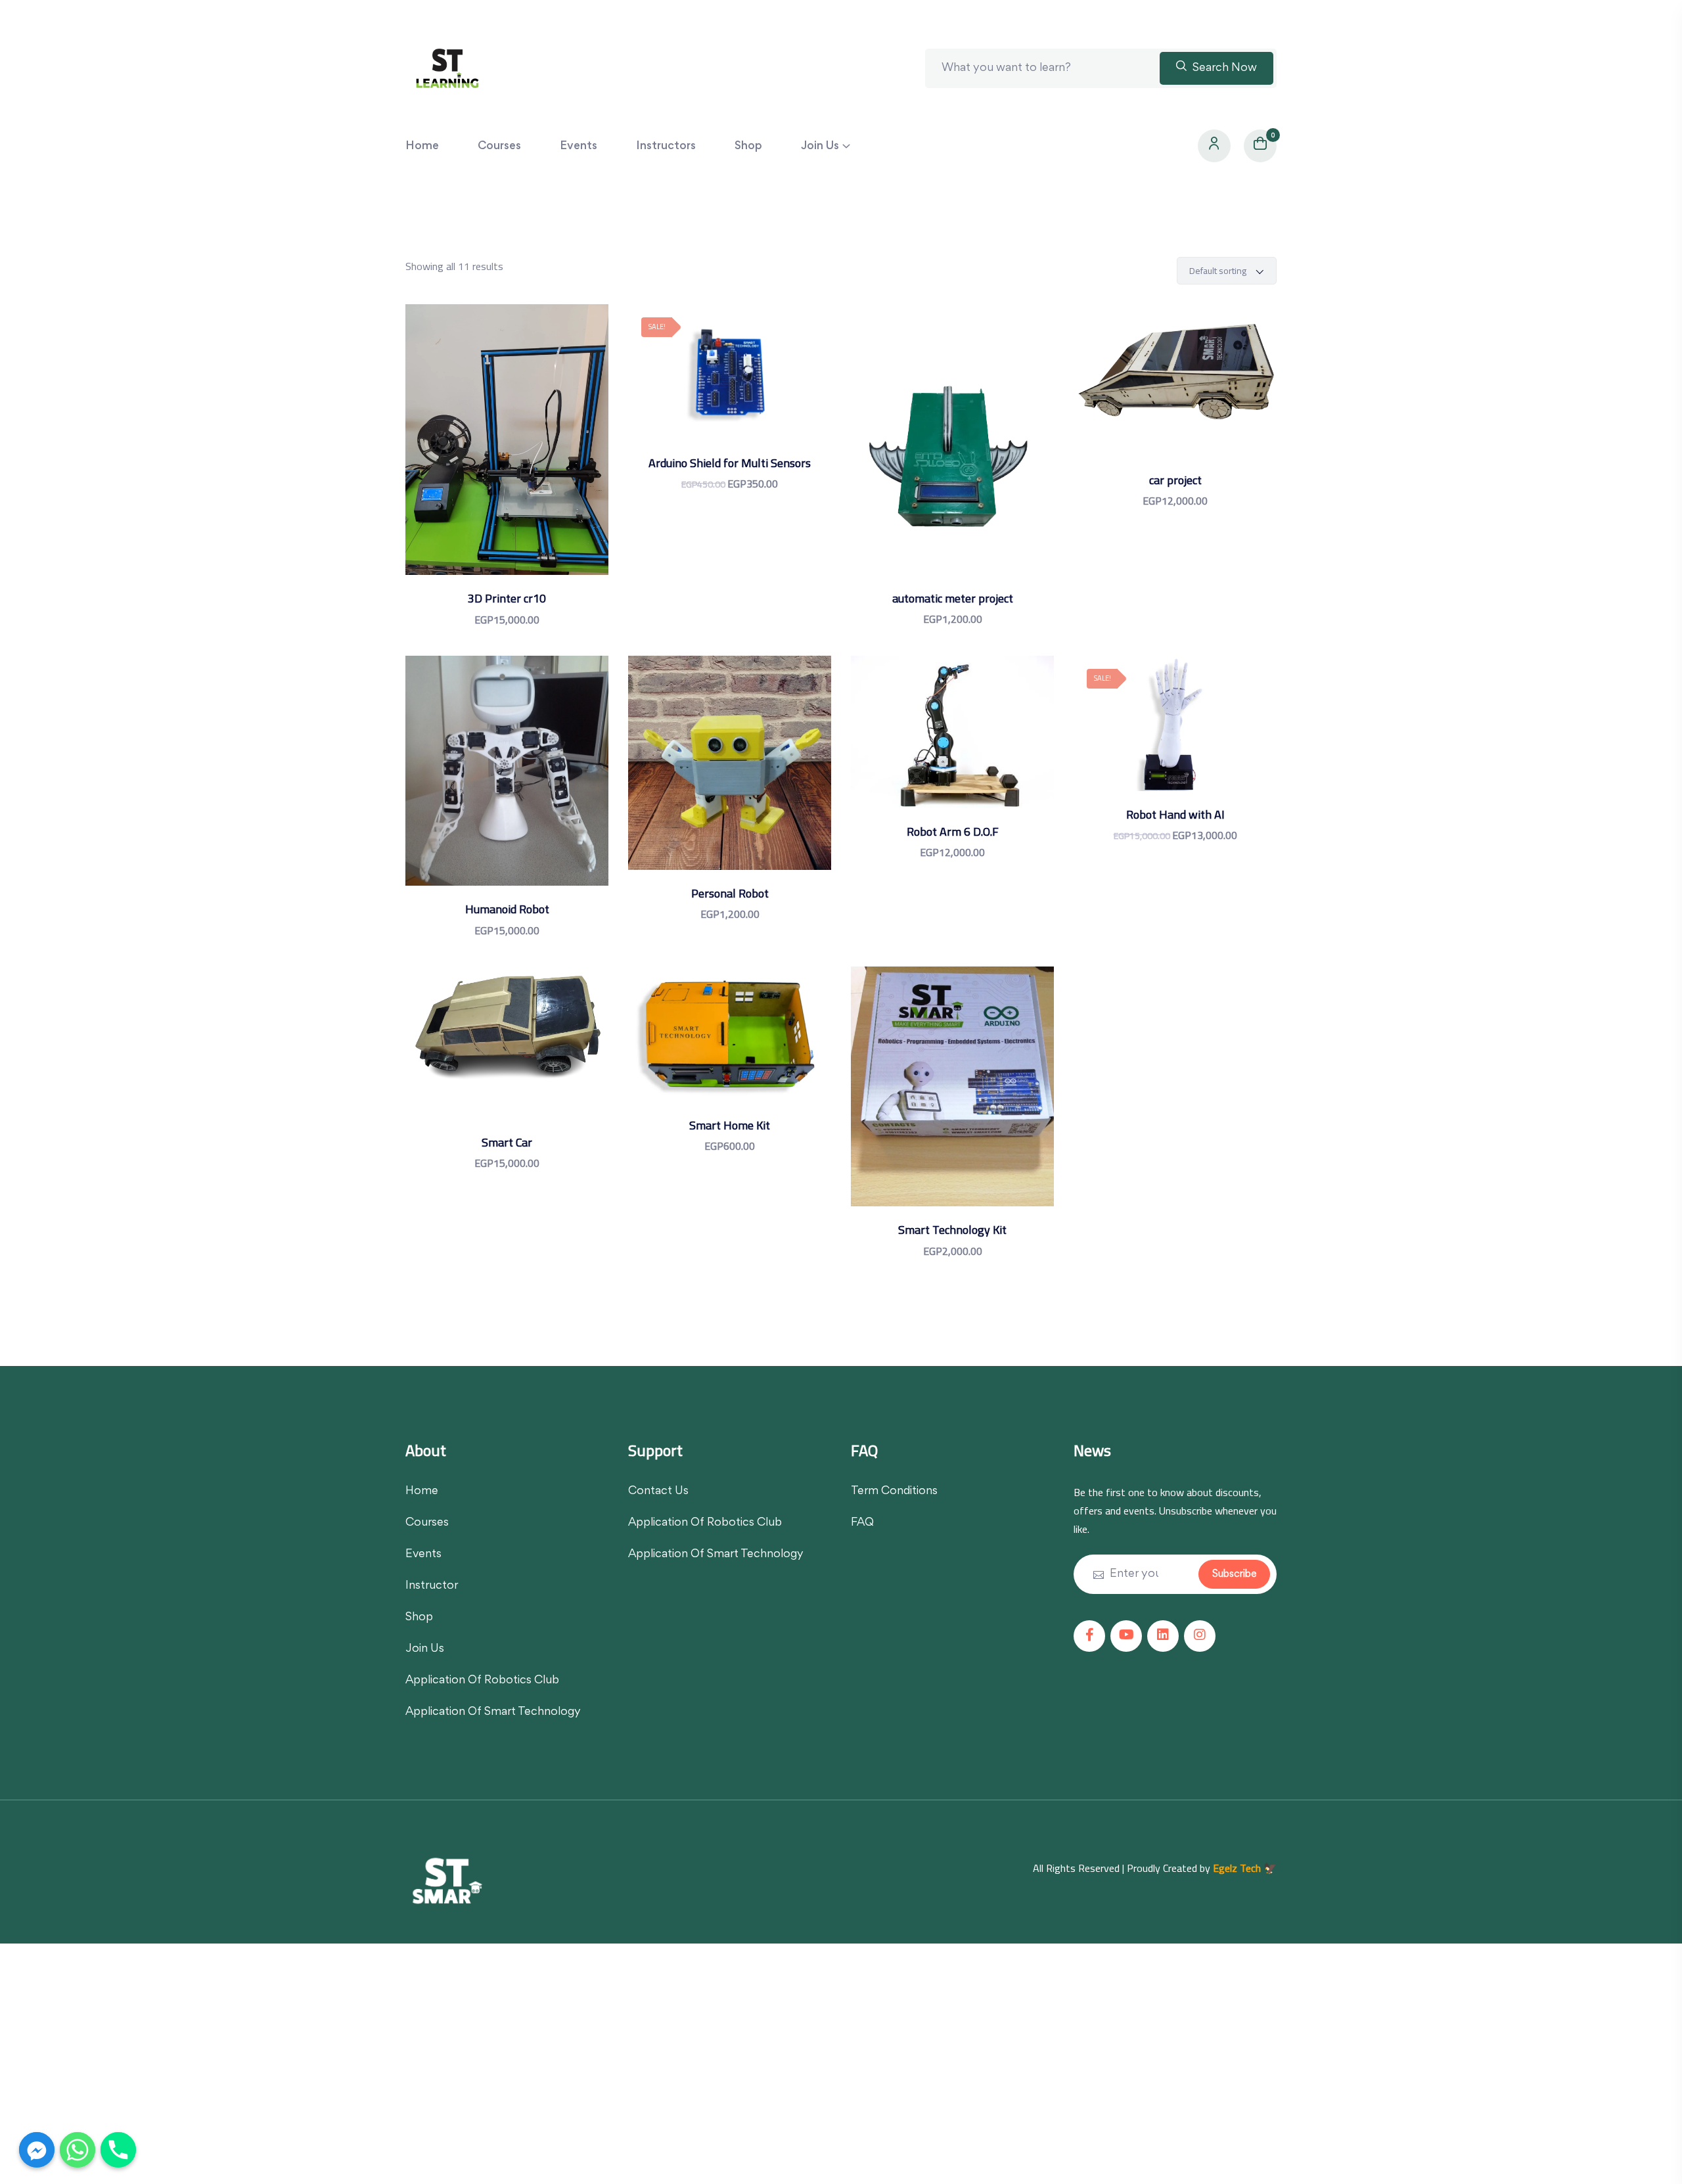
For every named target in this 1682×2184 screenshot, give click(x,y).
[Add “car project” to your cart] (1175, 394)
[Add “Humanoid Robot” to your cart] (507, 784)
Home (422, 147)
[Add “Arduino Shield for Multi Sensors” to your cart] (730, 385)
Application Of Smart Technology (493, 1712)
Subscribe (1234, 1574)
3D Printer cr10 (507, 598)
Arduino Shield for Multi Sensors (730, 463)
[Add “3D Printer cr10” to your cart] (507, 453)
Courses (499, 147)
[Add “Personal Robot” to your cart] (730, 776)
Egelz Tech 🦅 (1245, 1868)
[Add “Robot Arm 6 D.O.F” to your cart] (952, 745)
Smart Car (507, 1142)
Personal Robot (730, 893)
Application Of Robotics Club (482, 1681)
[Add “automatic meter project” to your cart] (952, 453)
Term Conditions (894, 1491)
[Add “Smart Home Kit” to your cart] (730, 1048)
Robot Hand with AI (1175, 814)
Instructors (666, 147)
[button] (540, 453)
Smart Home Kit (730, 1125)
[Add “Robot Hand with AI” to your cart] (1175, 737)
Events (579, 147)
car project (1175, 480)
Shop (748, 147)
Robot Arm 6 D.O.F (953, 831)
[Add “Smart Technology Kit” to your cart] (952, 1100)
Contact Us (658, 1491)
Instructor (432, 1586)
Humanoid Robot (507, 909)
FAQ (862, 1523)
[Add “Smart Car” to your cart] (507, 1056)
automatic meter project (953, 598)
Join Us (820, 147)
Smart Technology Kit (952, 1230)
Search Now (1223, 68)
